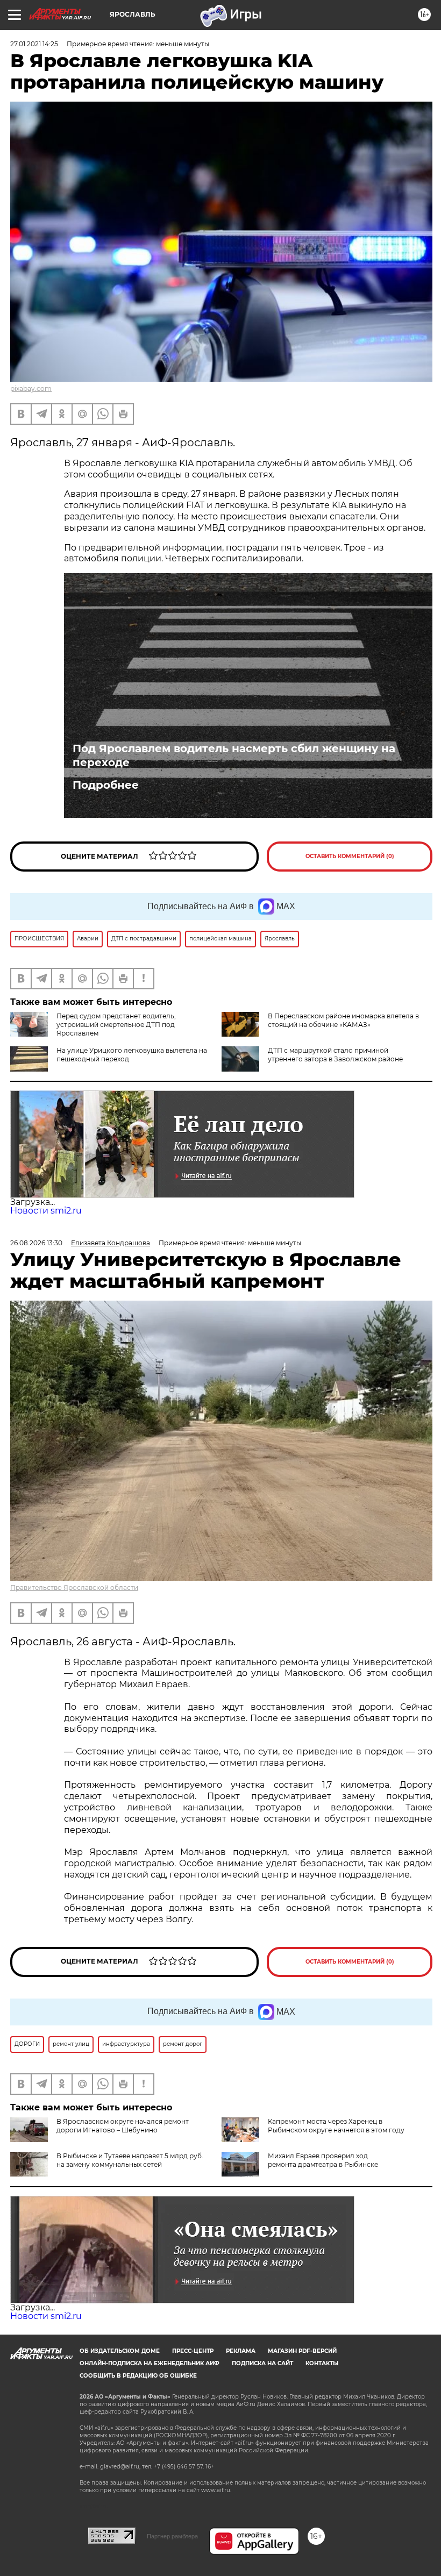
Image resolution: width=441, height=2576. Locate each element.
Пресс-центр (193, 2351)
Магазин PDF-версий (302, 2351)
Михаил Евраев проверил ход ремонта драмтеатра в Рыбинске (323, 2160)
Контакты (322, 2363)
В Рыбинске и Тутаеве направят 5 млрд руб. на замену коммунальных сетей (130, 2160)
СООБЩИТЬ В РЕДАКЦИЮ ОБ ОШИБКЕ (138, 2376)
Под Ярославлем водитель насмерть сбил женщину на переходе (234, 755)
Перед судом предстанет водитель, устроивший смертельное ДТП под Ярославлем (116, 1025)
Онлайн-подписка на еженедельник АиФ (150, 2363)
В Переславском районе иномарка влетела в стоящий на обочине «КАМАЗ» (343, 1020)
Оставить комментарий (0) (350, 856)
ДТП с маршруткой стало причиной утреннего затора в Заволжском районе (335, 1055)
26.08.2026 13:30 (36, 1243)
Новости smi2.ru (46, 1211)
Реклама (241, 2351)
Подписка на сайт (262, 2363)
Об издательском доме (120, 2351)
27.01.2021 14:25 (34, 44)
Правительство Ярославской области (74, 1587)
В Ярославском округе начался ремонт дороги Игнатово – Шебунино (123, 2126)
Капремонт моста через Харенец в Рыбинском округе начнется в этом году (336, 2126)
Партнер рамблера (172, 2536)
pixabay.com (31, 388)
